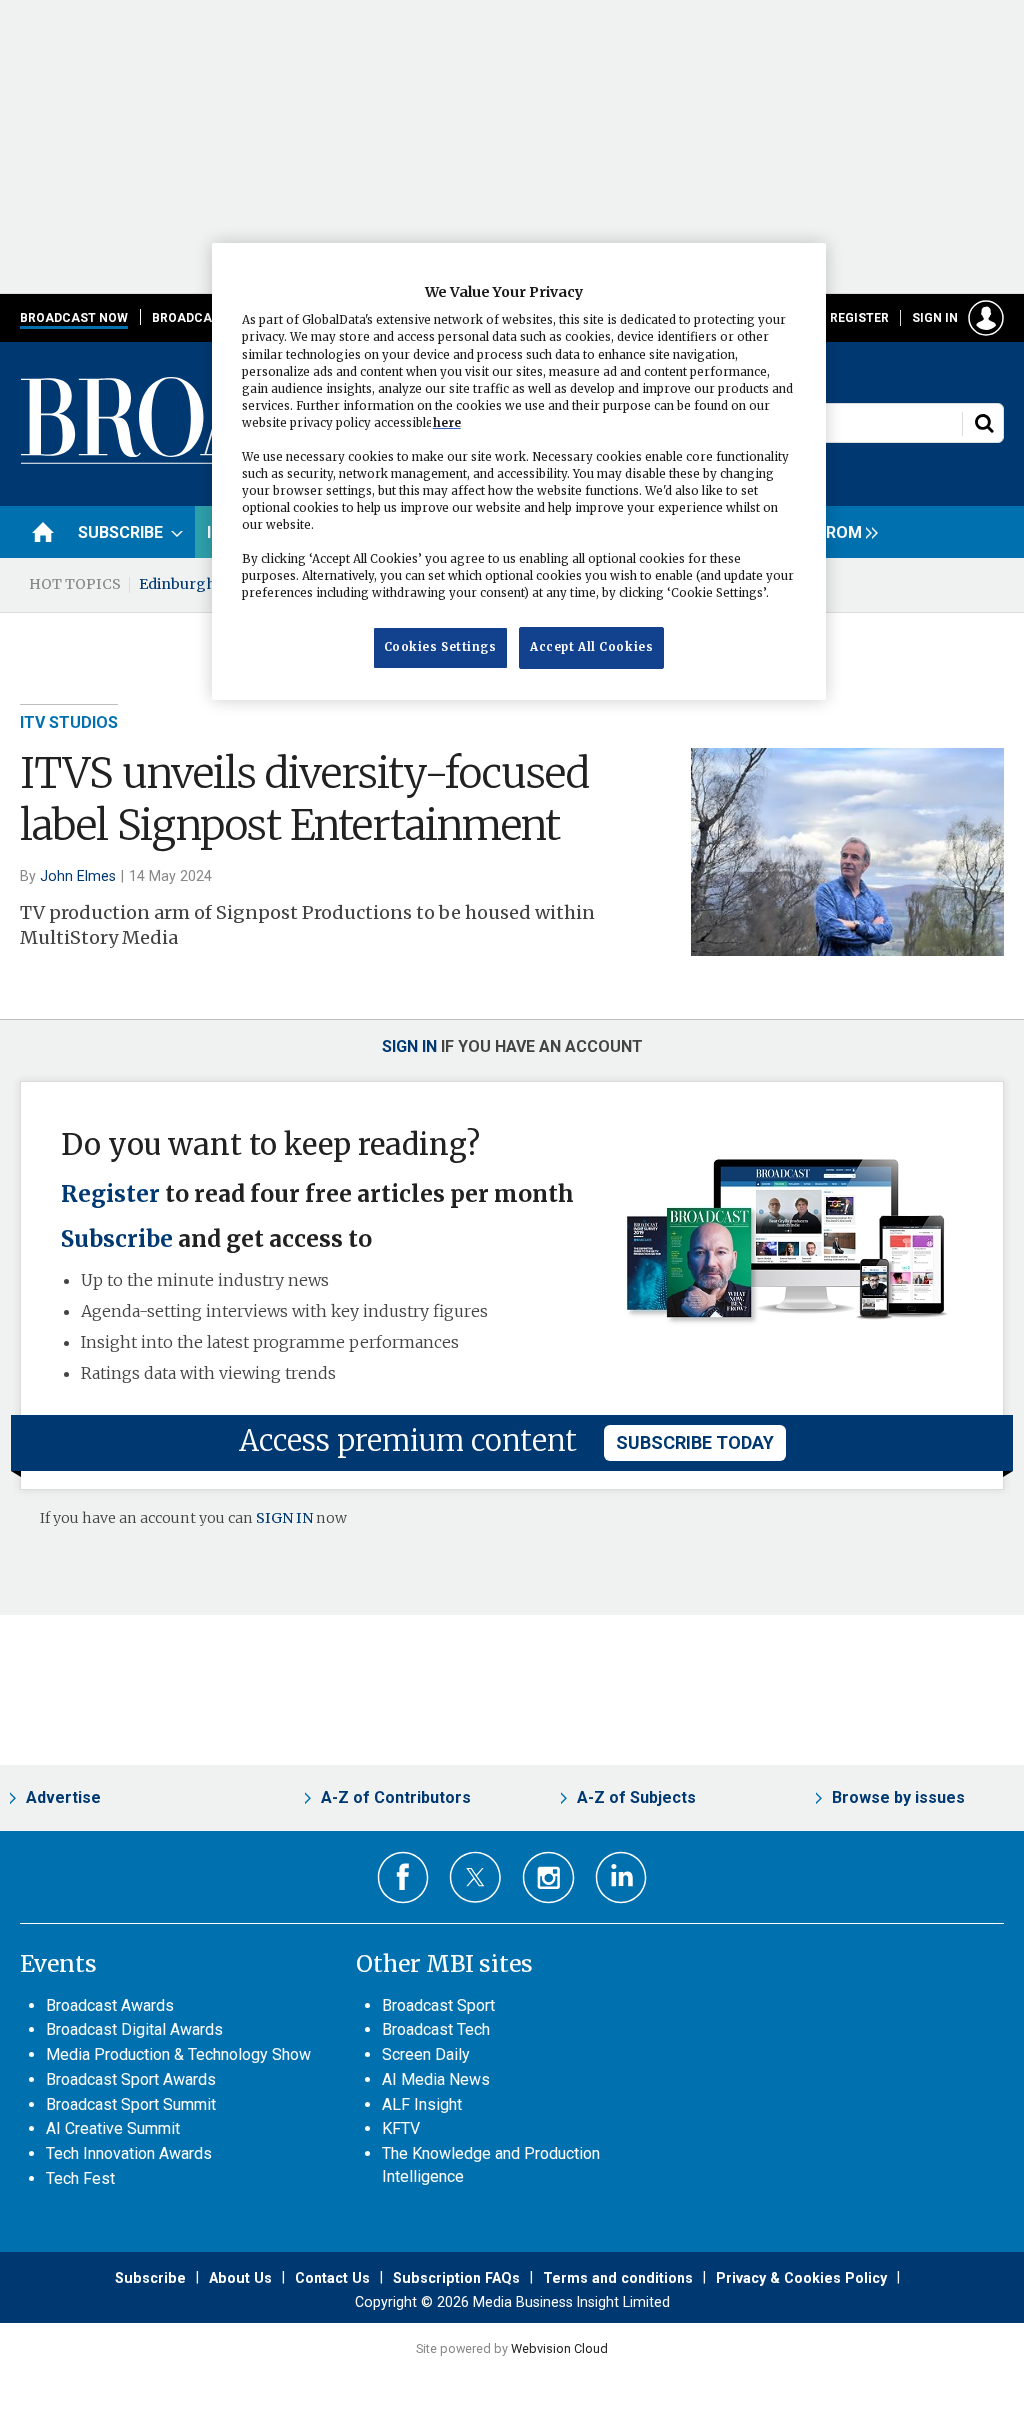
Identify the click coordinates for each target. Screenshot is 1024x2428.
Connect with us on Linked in (621, 1877)
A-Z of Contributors (396, 1797)
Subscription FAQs (456, 2278)
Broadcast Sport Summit (131, 2104)
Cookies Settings (440, 647)
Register (859, 318)
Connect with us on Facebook (403, 1877)
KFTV (401, 2128)
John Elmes (78, 876)
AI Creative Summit (113, 2128)
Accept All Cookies (591, 647)
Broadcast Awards (110, 2005)
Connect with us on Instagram (548, 1877)
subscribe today (695, 1442)
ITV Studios (69, 722)
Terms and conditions (618, 2278)
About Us (240, 2278)
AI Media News (436, 2079)
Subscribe (117, 1239)
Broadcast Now (74, 318)
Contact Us (332, 2278)
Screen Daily (426, 2054)
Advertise (63, 1797)
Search (984, 423)
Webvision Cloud (559, 2348)
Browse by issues (898, 1797)
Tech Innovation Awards (129, 2153)
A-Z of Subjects (636, 1797)
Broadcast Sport (438, 2005)
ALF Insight (422, 2104)
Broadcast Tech (436, 2029)
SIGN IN (284, 1518)
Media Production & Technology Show (178, 2054)
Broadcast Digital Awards (134, 2029)
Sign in (935, 318)
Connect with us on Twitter (475, 1877)
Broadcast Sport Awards (131, 2079)
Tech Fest (80, 2178)
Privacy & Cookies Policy (801, 2278)
